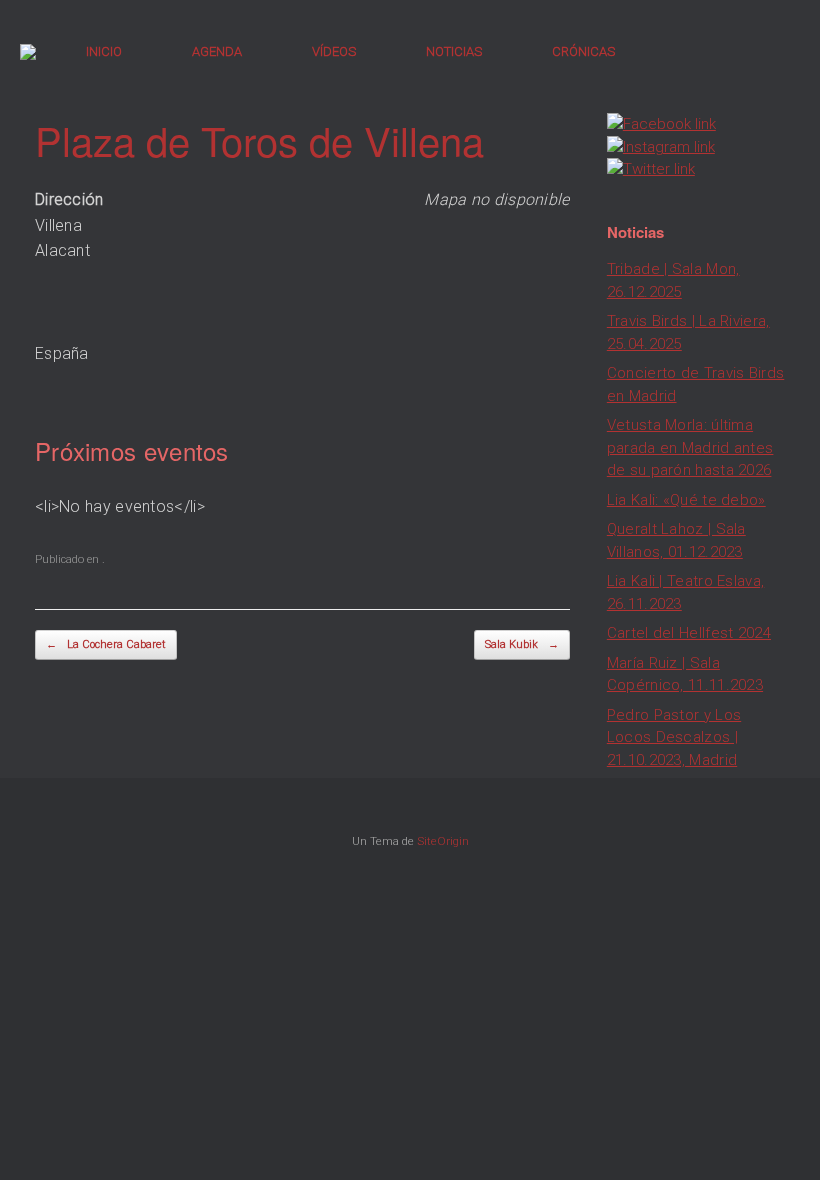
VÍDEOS (334, 51)
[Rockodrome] (28, 52)
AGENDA (217, 51)
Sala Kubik (522, 644)
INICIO (104, 51)
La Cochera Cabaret (106, 644)
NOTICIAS (454, 51)
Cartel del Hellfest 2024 (689, 633)
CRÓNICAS (583, 51)
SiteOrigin (443, 841)
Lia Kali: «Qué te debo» (686, 500)
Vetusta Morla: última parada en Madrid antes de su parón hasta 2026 (690, 447)
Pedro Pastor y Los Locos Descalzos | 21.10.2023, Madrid (674, 737)
